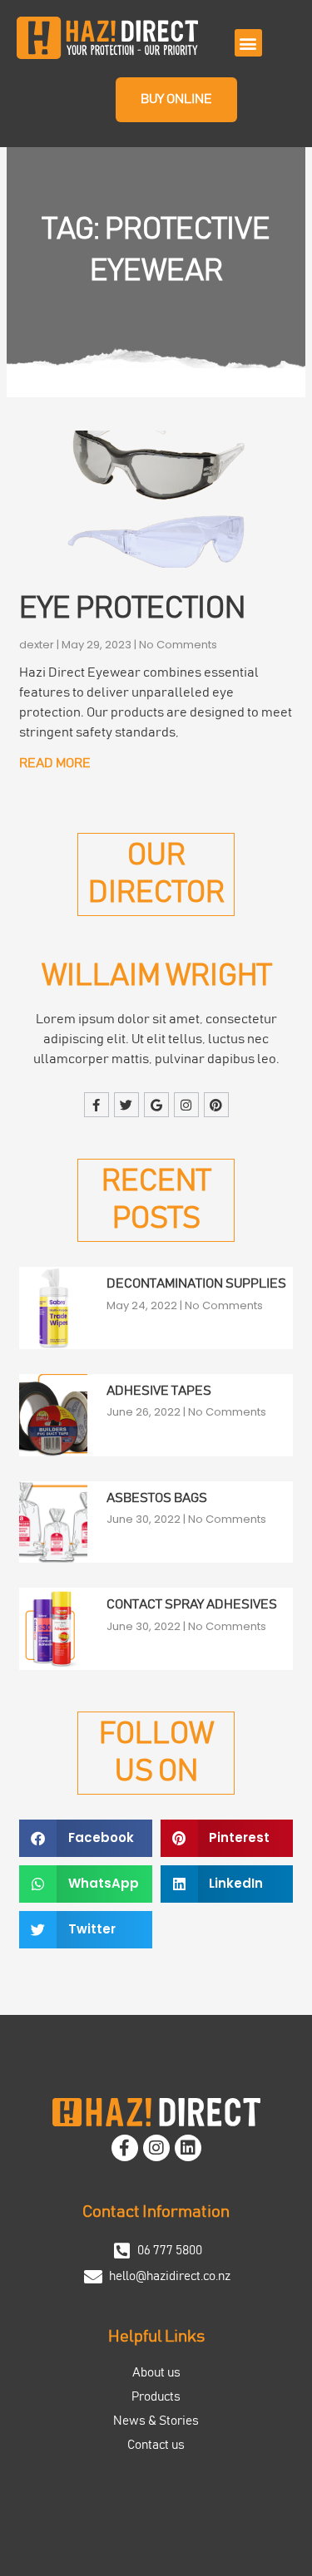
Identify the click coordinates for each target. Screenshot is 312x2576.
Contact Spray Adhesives (192, 1604)
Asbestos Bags (157, 1498)
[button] (248, 43)
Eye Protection (132, 608)
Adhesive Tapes (159, 1391)
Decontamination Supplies (196, 1283)
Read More (55, 763)
